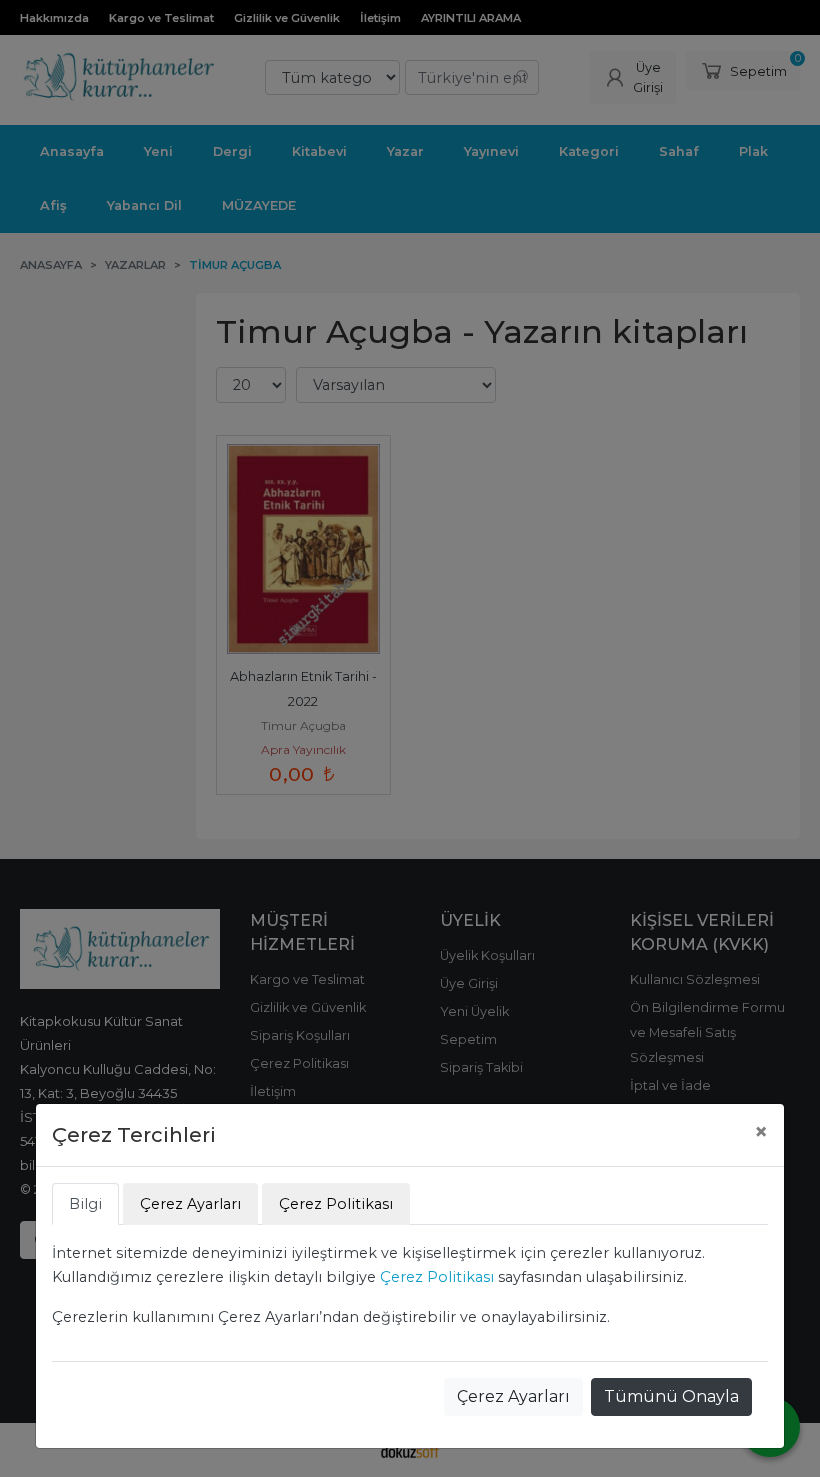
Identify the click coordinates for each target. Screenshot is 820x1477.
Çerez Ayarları (513, 1396)
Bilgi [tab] (85, 1204)
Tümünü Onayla (671, 1396)
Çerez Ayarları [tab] (190, 1204)
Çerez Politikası (437, 1277)
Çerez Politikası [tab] (336, 1204)
